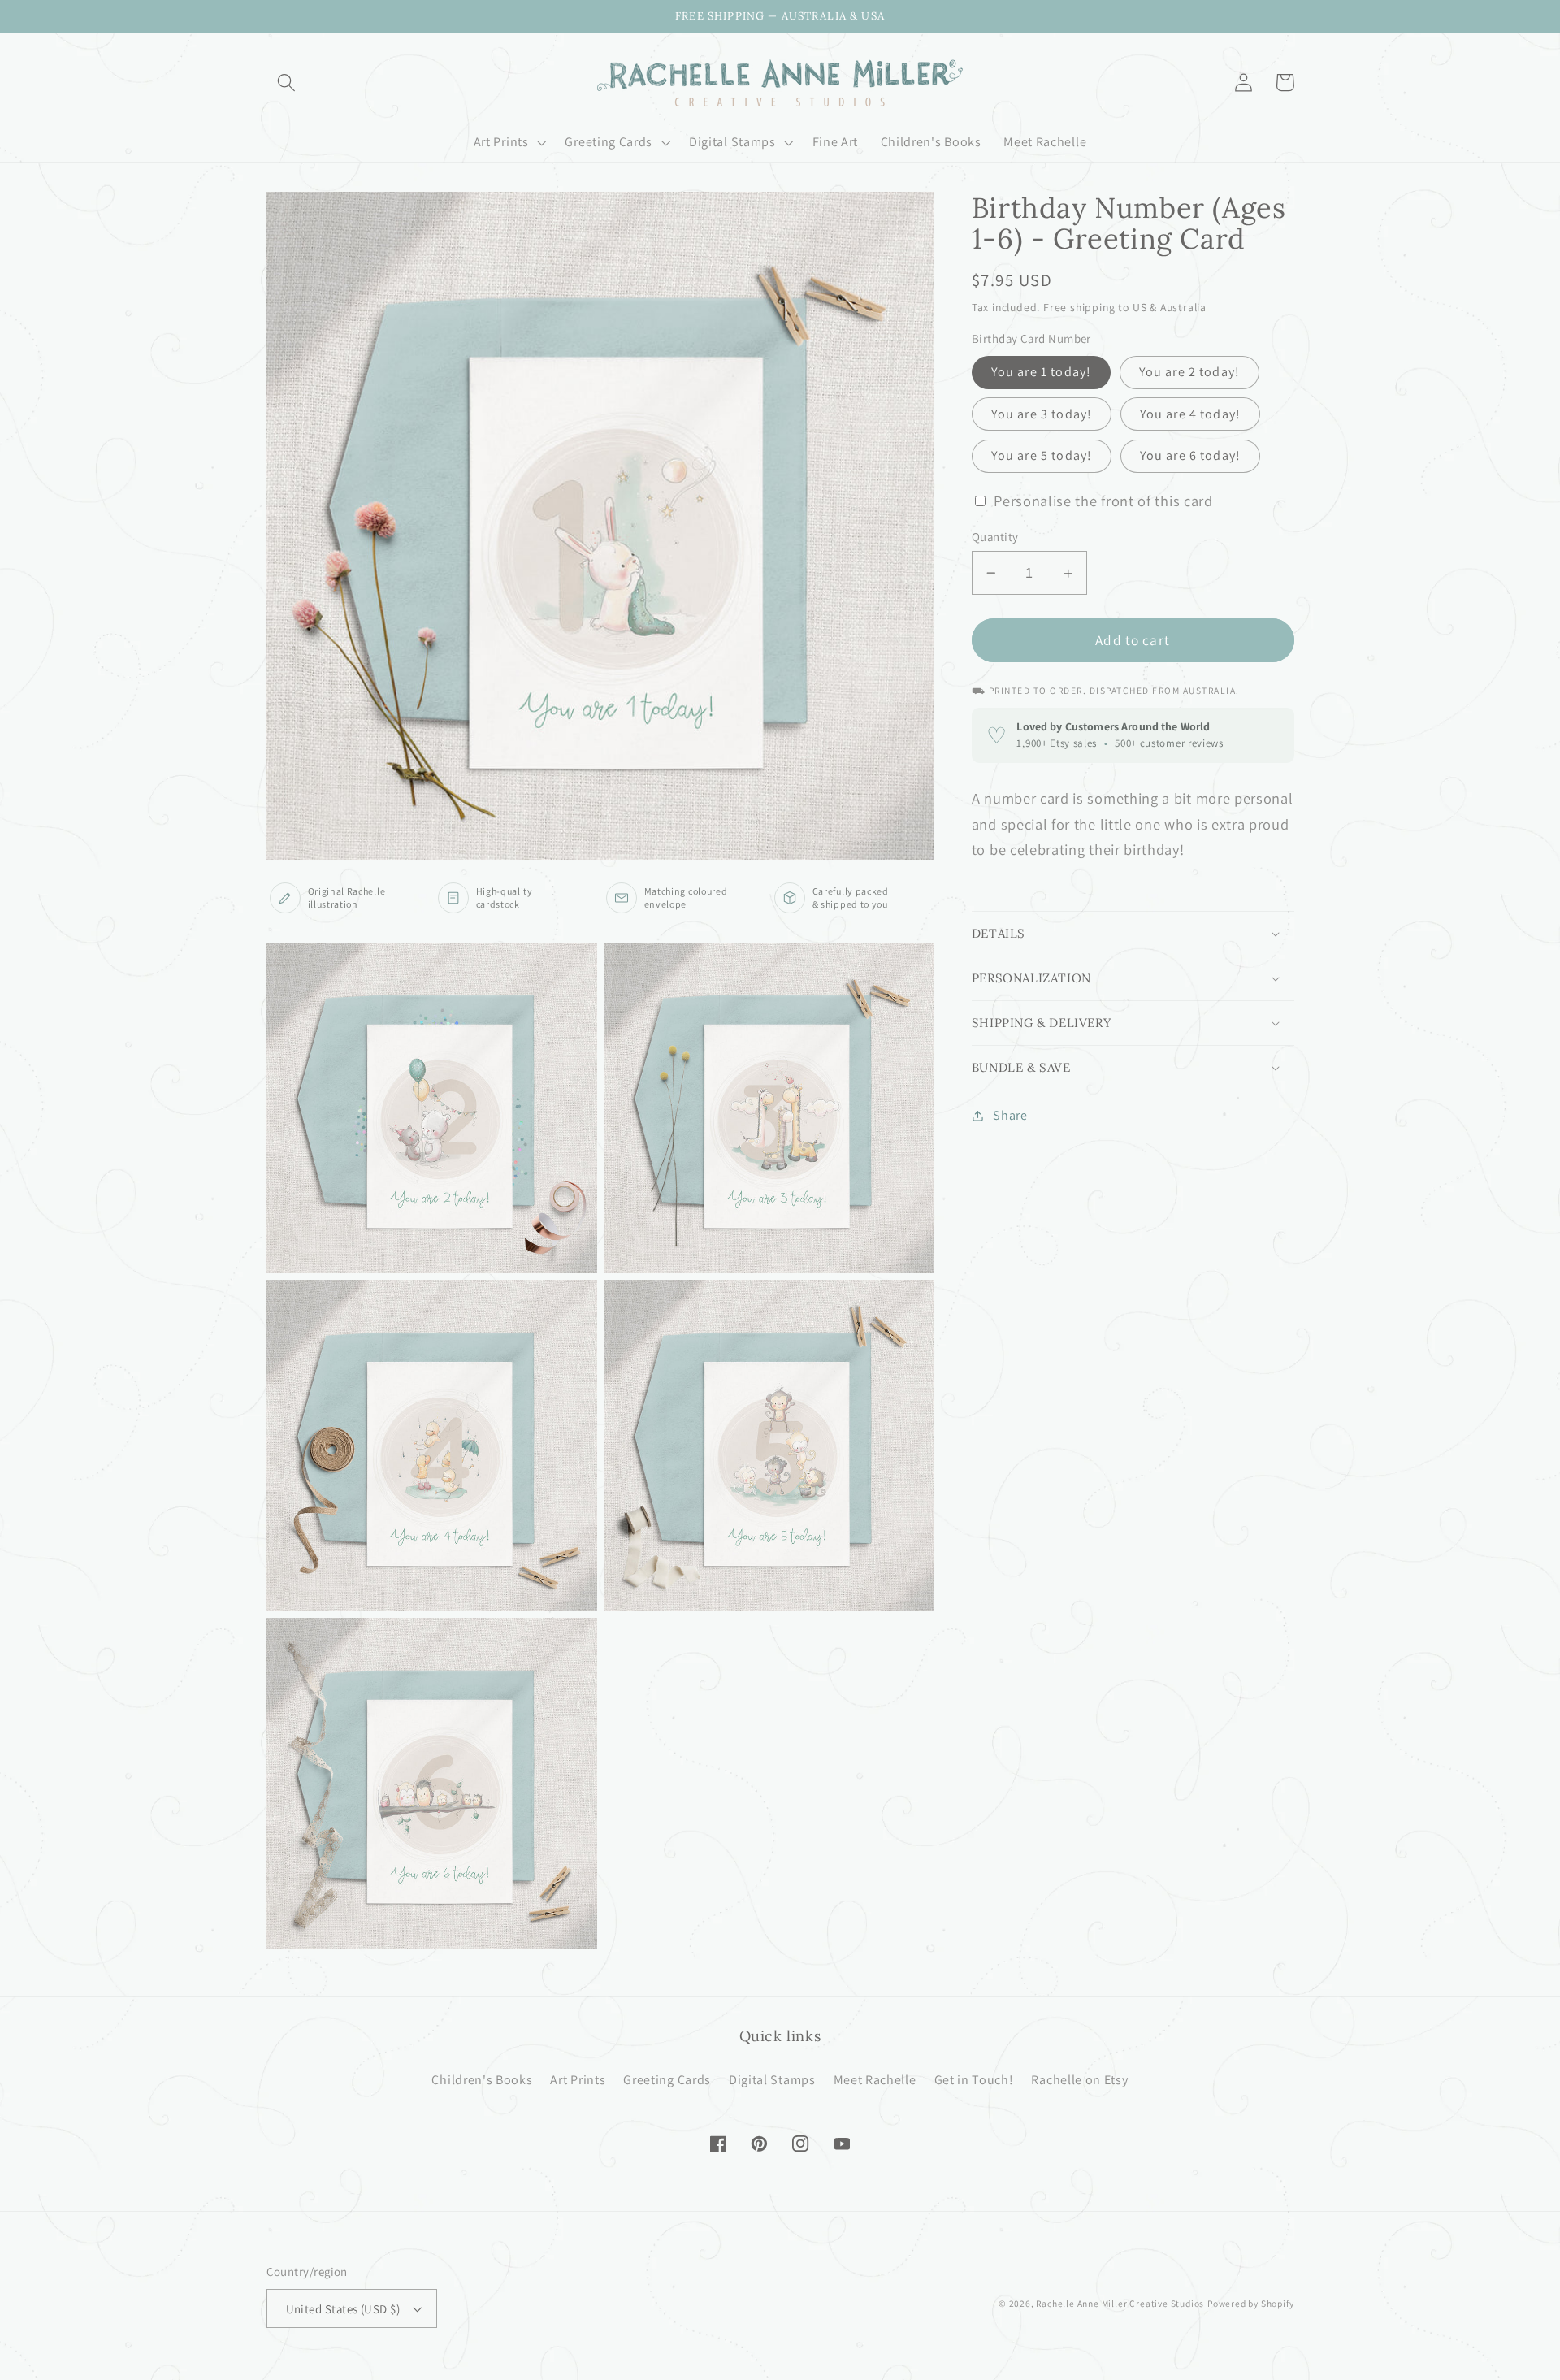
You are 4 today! (1190, 414)
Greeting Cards (667, 2080)
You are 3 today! (1042, 414)
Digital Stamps (772, 2080)
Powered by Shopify (1251, 2303)
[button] (287, 82)
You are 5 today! (1042, 456)
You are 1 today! (1041, 373)
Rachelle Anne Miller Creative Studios (1120, 2303)
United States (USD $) (343, 2309)
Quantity (995, 537)
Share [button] (1010, 1116)
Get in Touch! (974, 2080)
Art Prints (578, 2080)
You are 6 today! (1190, 456)
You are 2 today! (1189, 373)
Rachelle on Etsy (1079, 2080)
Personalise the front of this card (1103, 501)
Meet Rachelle (875, 2080)
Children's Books (482, 2080)
